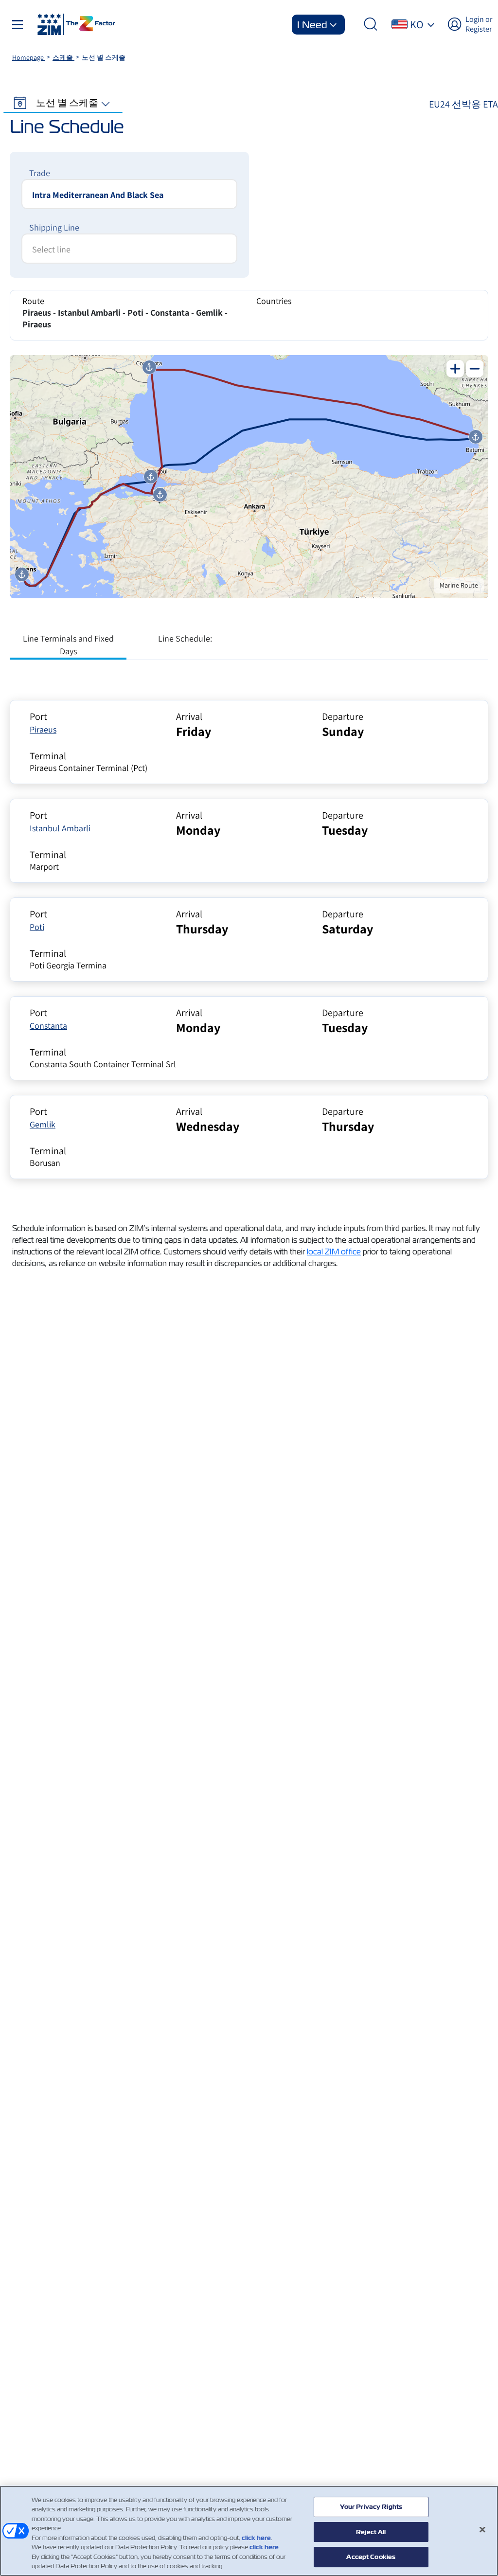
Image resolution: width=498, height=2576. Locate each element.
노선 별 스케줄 (67, 103)
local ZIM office (334, 1252)
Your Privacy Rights (371, 2507)
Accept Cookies (371, 2557)
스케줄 (63, 57)
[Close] (482, 2529)
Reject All (371, 2532)
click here (256, 2538)
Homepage (29, 57)
